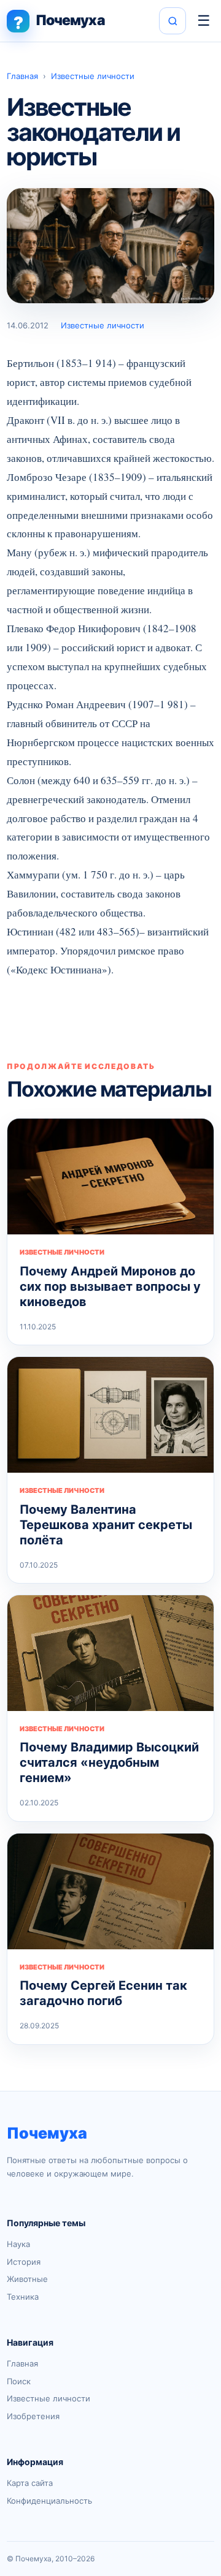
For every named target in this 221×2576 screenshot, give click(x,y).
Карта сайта (30, 2483)
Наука (18, 2244)
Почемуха (47, 2133)
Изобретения (33, 2416)
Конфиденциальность (49, 2501)
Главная (22, 76)
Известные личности (93, 76)
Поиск (19, 2381)
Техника (23, 2297)
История (24, 2262)
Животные (27, 2279)
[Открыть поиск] (173, 21)
